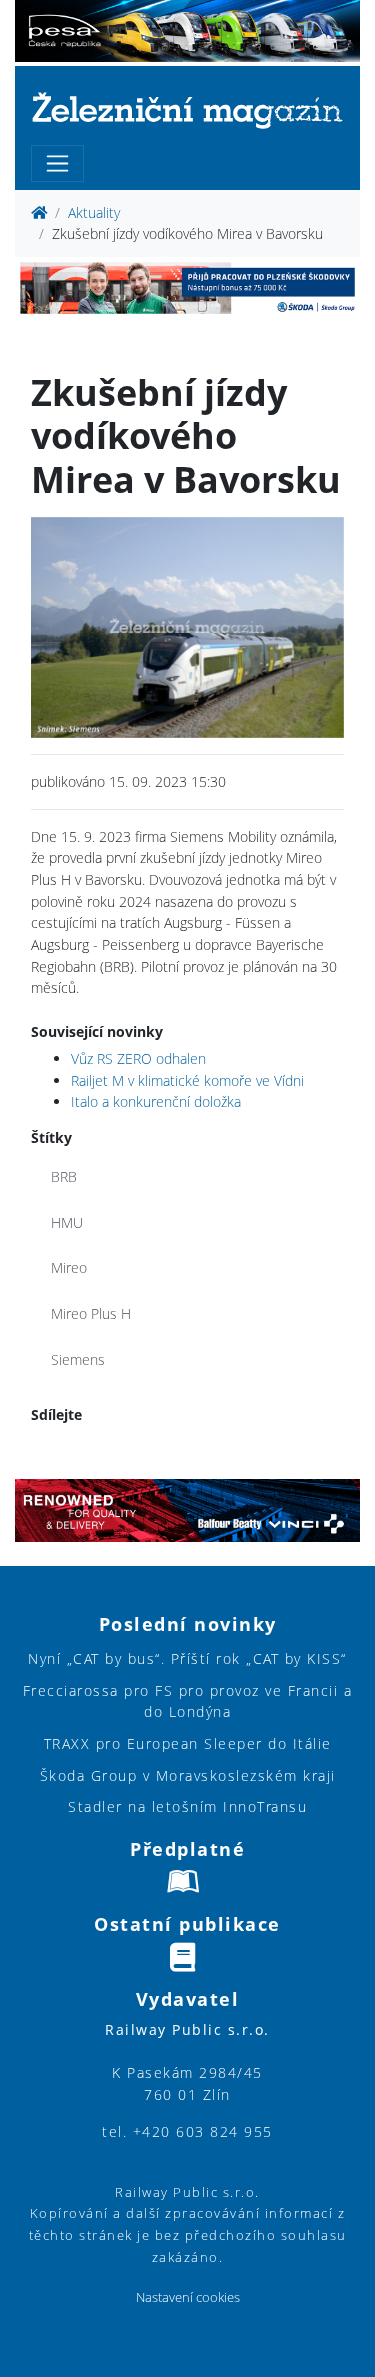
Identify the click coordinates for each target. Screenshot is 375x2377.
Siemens (78, 1359)
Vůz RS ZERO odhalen (138, 1058)
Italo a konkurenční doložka (156, 1101)
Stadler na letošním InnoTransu (187, 1806)
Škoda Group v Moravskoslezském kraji (188, 1775)
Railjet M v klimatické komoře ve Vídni (187, 1080)
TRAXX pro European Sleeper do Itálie (188, 1743)
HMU (67, 1222)
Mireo (69, 1267)
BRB (64, 1176)
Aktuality (94, 212)
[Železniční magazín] (187, 109)
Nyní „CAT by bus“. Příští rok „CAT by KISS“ (187, 1658)
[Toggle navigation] (57, 163)
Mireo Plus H (91, 1313)
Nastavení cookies (188, 2297)
